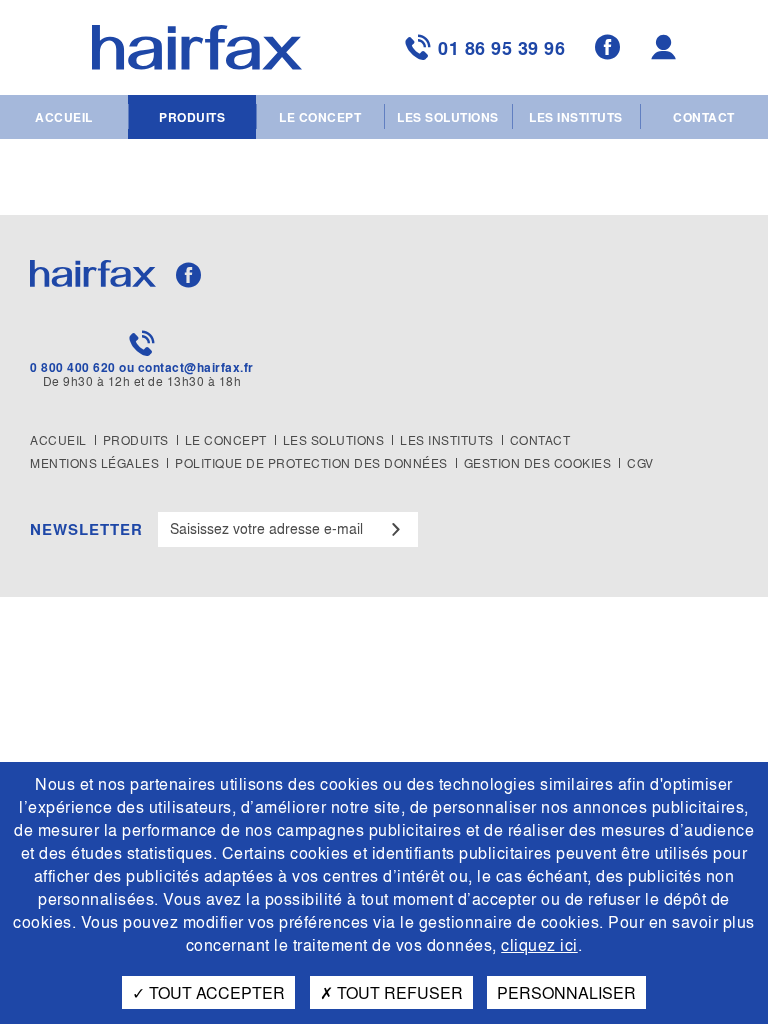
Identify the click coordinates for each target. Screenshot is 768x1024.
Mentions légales (94, 463)
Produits (192, 117)
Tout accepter (215, 992)
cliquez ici (539, 944)
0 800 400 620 (73, 367)
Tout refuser (398, 992)
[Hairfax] (197, 47)
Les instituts (576, 117)
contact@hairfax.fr (196, 367)
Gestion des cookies (538, 463)
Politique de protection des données (311, 463)
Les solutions (448, 117)
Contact (704, 117)
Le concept (320, 117)
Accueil (64, 117)
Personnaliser (566, 992)
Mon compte (666, 47)
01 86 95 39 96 (501, 48)
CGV (640, 463)
